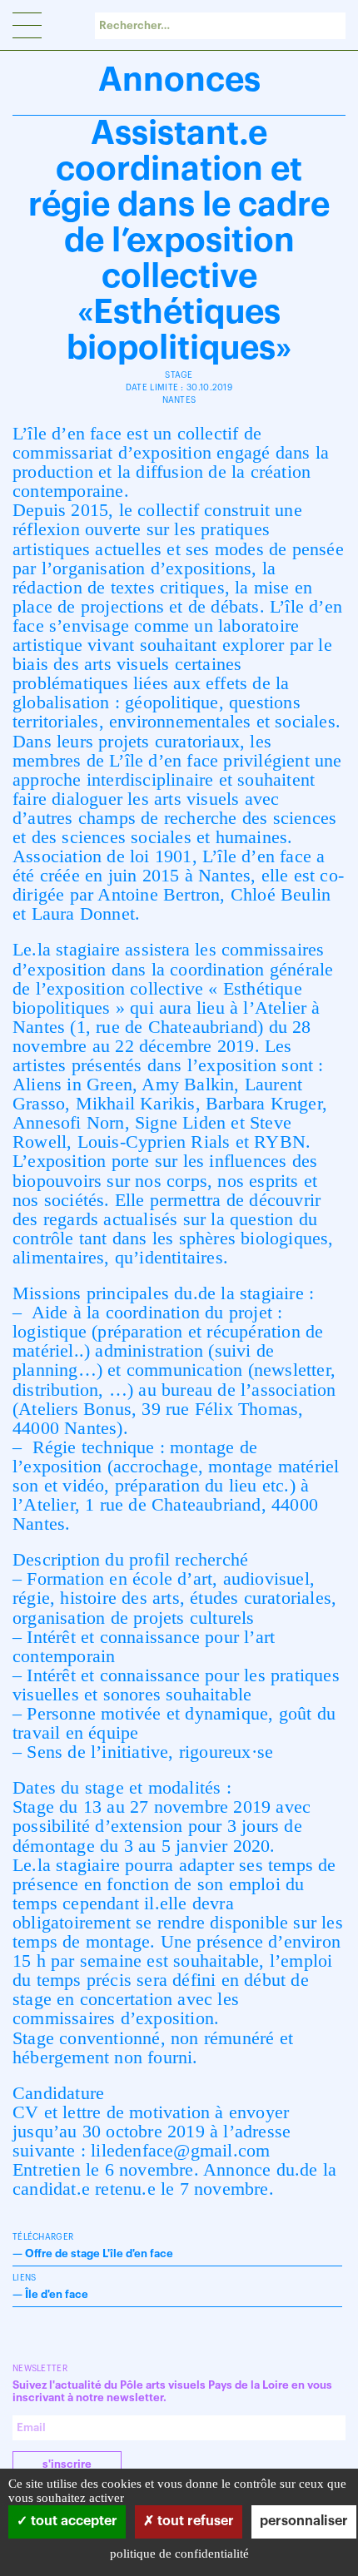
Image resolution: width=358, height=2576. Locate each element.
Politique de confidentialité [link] (179, 2554)
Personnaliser (304, 2521)
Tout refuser (194, 2521)
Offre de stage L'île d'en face (99, 2253)
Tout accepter (72, 2521)
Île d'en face (57, 2294)
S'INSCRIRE (67, 2464)
